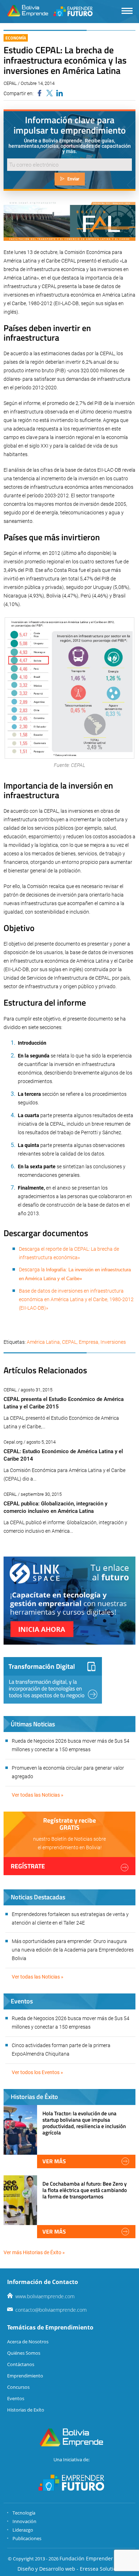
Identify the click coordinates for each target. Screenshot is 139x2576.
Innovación (24, 2521)
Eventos (16, 2398)
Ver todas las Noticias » (38, 1795)
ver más (54, 2161)
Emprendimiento (25, 2376)
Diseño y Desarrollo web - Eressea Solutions (70, 2569)
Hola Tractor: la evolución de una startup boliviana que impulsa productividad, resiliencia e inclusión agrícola (84, 2123)
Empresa (89, 1342)
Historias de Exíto (26, 2410)
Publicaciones (27, 2538)
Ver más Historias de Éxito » (34, 2252)
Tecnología (24, 2513)
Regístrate (28, 1866)
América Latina (43, 1342)
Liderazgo (23, 2530)
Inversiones (113, 1342)
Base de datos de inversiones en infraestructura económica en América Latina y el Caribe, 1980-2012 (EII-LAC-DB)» (76, 1299)
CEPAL (69, 1342)
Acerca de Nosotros (28, 2342)
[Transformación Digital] (53, 1680)
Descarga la (32, 1270)
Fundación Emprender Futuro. (96, 2558)
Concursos (18, 2387)
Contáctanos (21, 2364)
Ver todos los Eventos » (37, 2072)
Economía (16, 38)
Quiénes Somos (24, 2353)
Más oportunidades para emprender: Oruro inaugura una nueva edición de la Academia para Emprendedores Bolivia (73, 1950)
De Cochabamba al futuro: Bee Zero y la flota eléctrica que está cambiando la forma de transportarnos (85, 2190)
